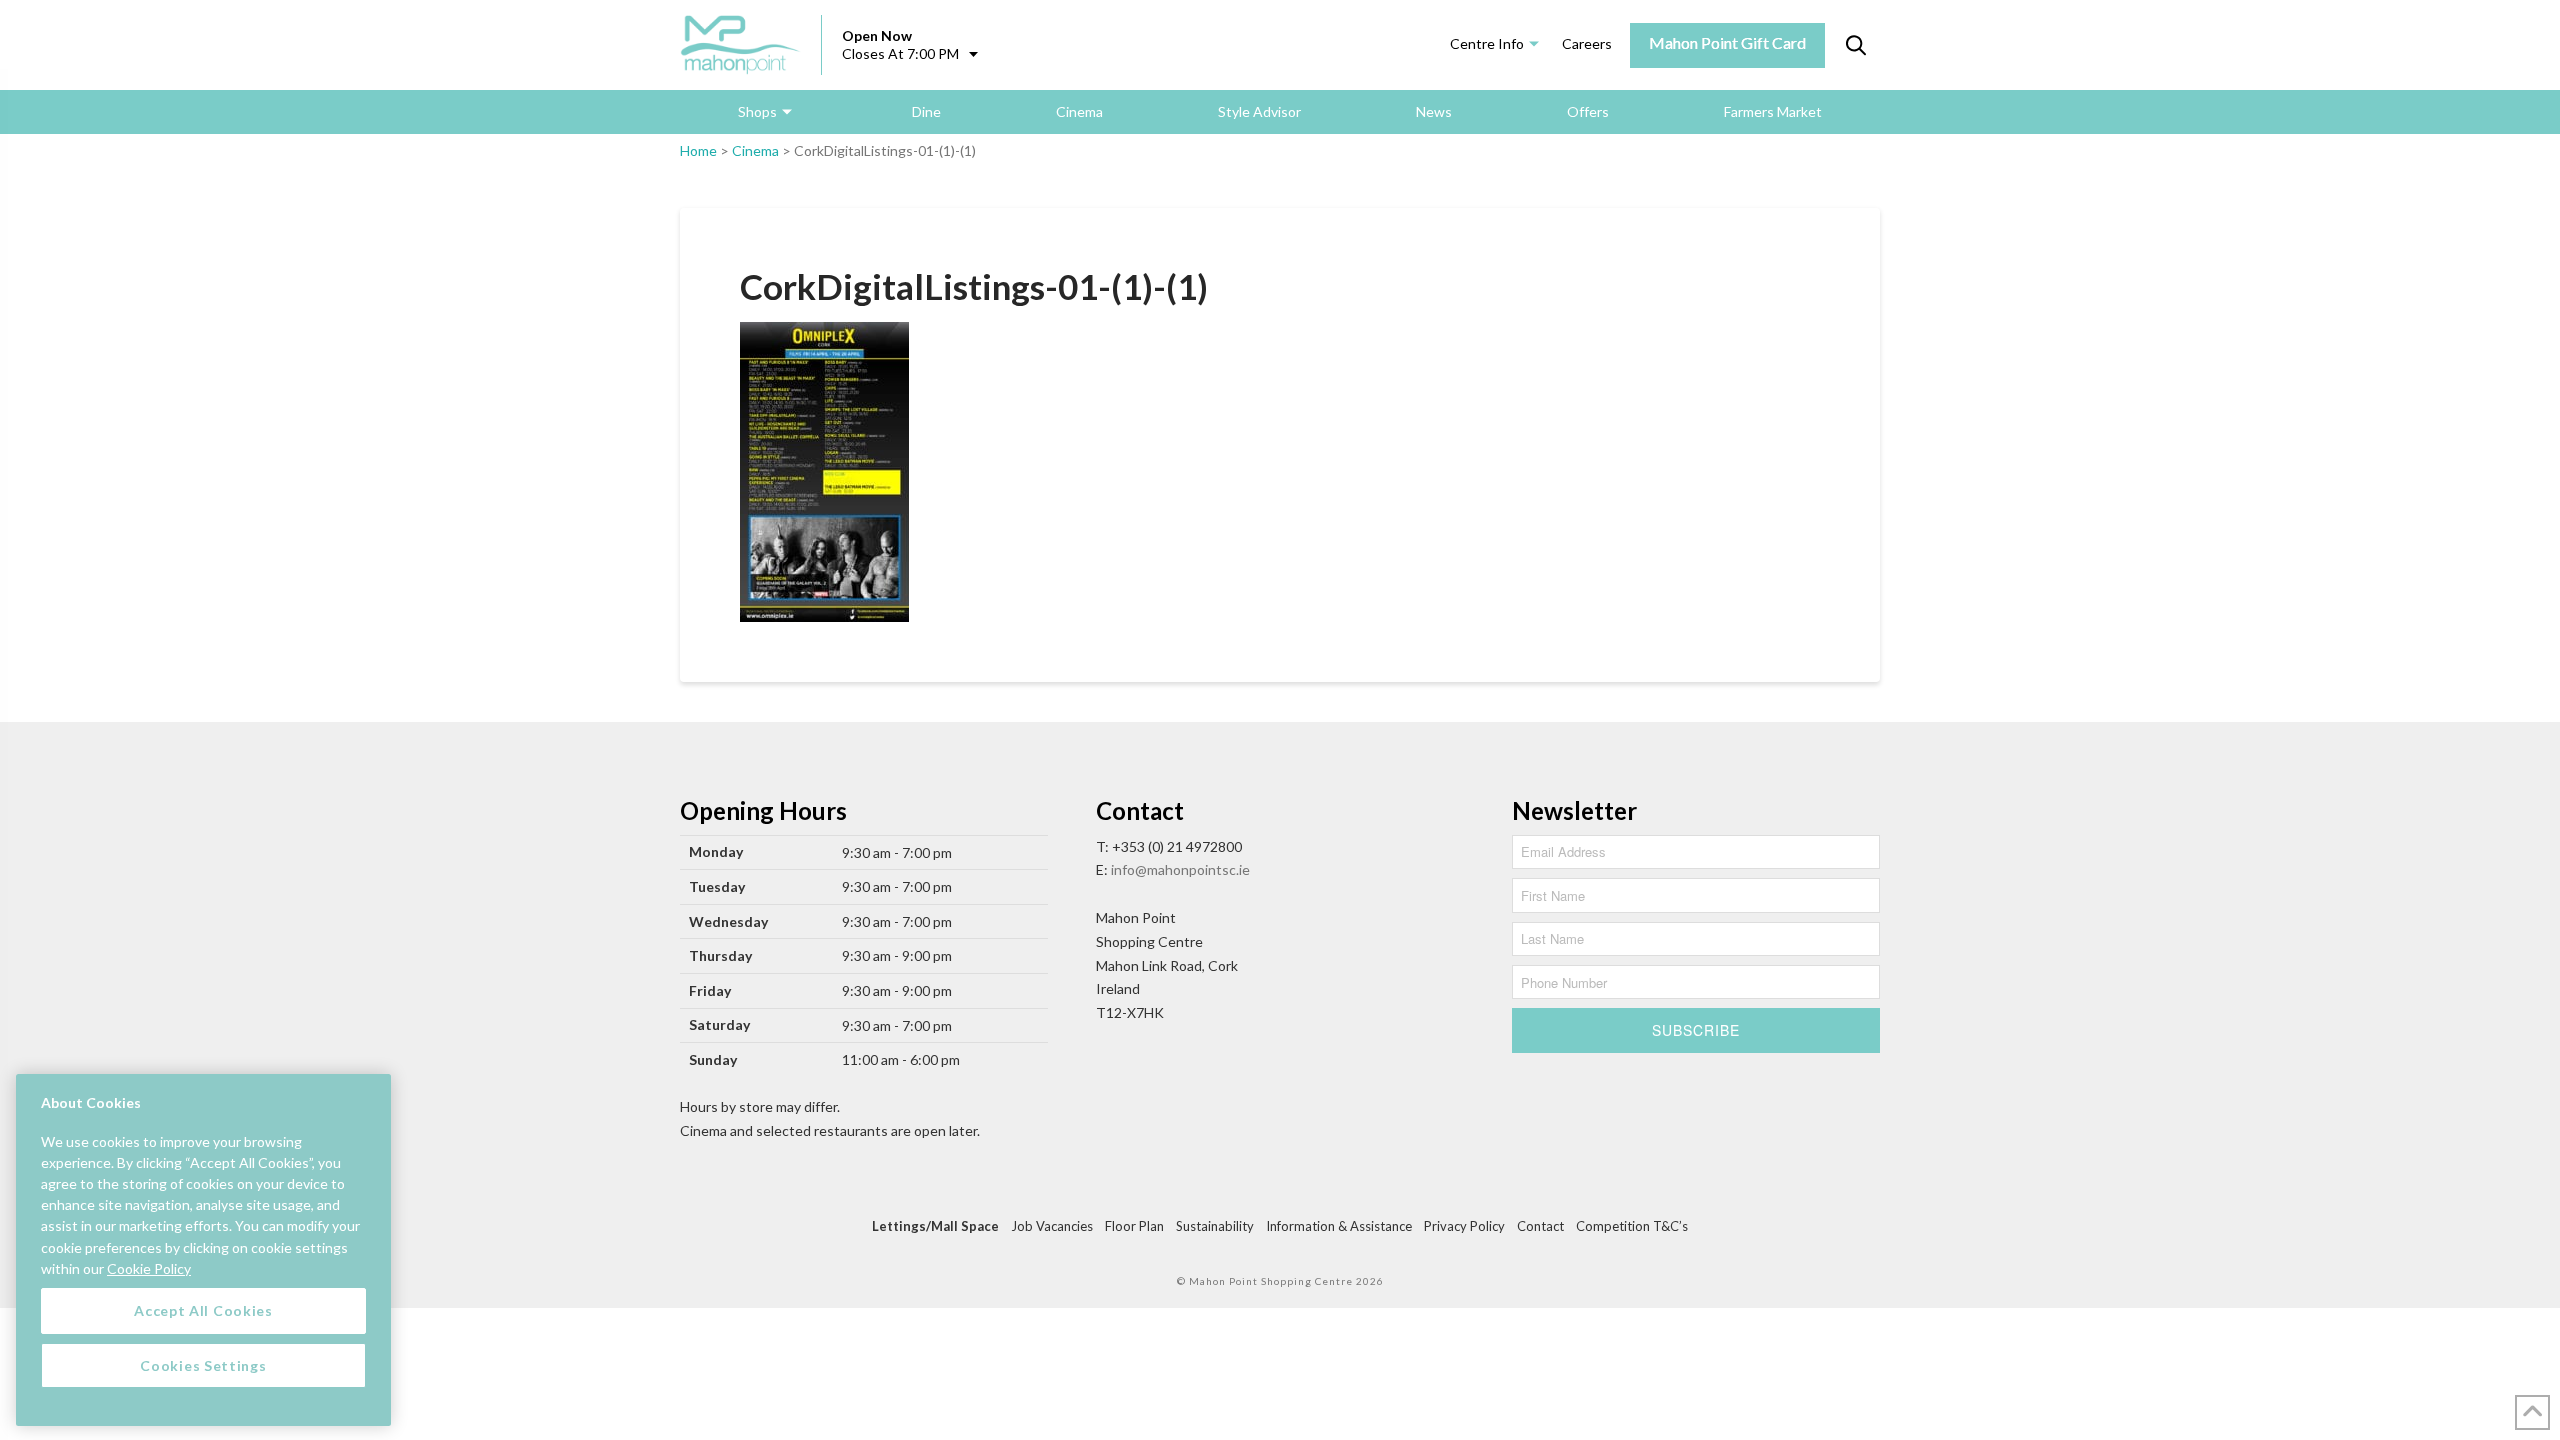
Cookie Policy (149, 1267)
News (1434, 111)
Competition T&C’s (1632, 1226)
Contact (1540, 1226)
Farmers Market (1773, 111)
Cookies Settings (203, 1364)
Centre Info (1487, 43)
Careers (1587, 43)
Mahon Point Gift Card (1727, 42)
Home (698, 150)
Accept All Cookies (203, 1310)
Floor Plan (1134, 1226)
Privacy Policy (1464, 1226)
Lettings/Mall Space (935, 1226)
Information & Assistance (1339, 1226)
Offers (1588, 111)
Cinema (1079, 111)
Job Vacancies (1052, 1226)
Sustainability (1215, 1226)
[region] (203, 1250)
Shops (757, 111)
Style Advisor (1259, 111)
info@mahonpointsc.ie (1180, 869)
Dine (926, 111)
